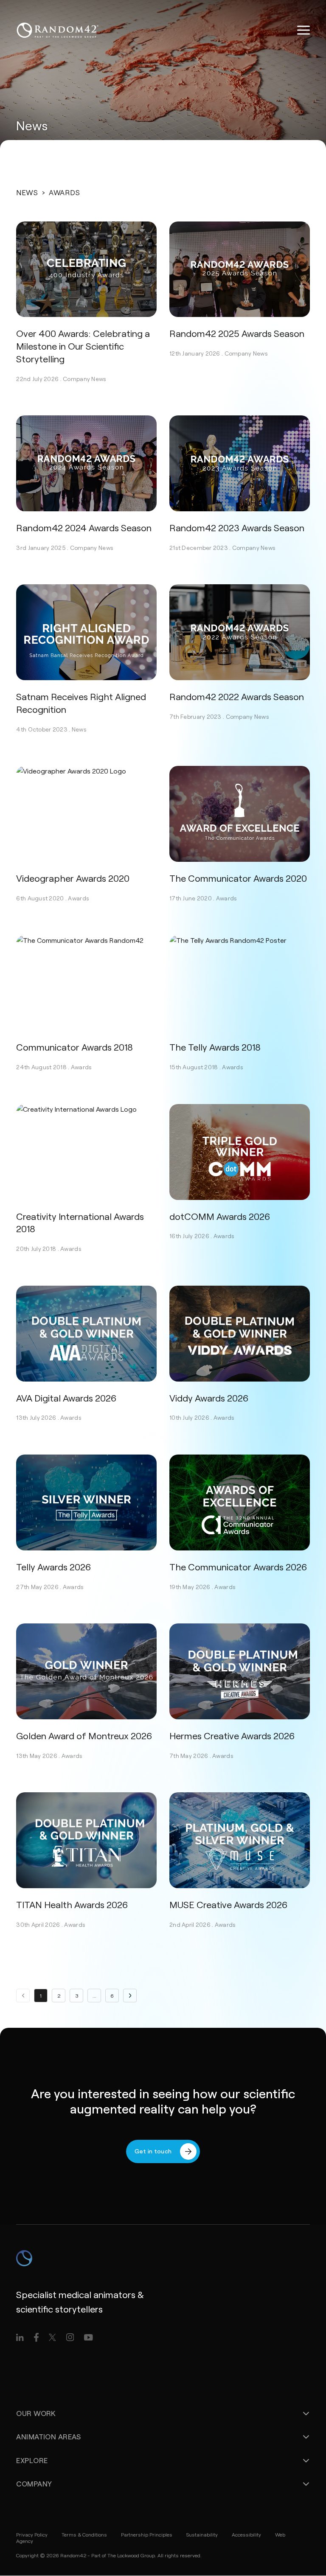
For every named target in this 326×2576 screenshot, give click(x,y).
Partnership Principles (147, 2534)
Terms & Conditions (84, 2534)
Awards (79, 898)
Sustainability (202, 2534)
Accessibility (246, 2534)
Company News (84, 379)
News (27, 192)
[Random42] (58, 30)
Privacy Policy (32, 2534)
